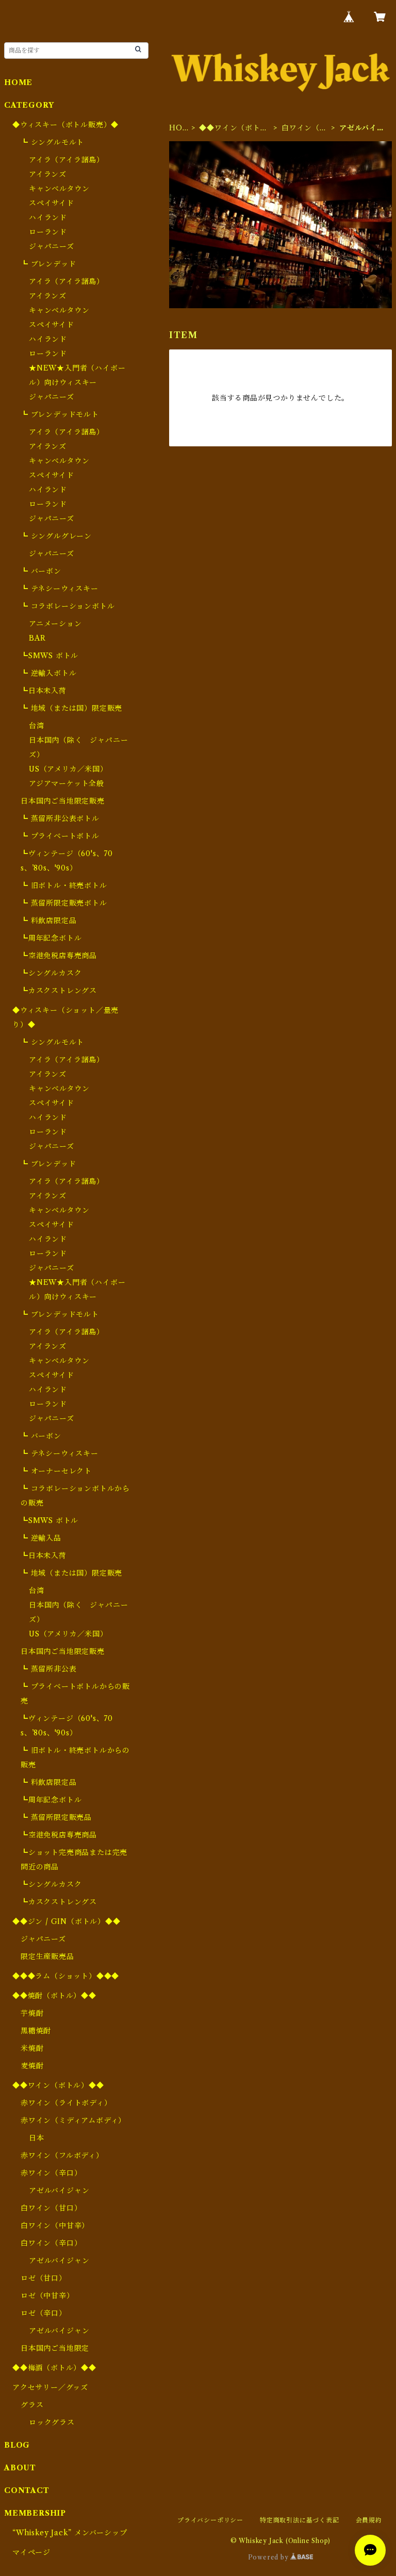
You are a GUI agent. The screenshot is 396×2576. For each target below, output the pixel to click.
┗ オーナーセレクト (56, 1471)
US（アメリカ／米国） (68, 769)
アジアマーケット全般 (67, 783)
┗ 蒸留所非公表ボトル (60, 818)
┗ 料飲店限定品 (48, 921)
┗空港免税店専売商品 (59, 956)
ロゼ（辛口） (44, 2313)
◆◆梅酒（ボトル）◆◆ (54, 2368)
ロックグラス (52, 2422)
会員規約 (369, 2520)
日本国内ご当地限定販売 (63, 801)
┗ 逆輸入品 (41, 1538)
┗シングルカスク (51, 973)
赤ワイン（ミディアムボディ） (73, 2120)
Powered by (269, 2557)
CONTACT (27, 2490)
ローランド (48, 232)
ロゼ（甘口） (44, 2278)
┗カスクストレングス (59, 991)
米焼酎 (32, 2048)
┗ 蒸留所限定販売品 (56, 1817)
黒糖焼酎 (36, 2031)
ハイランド (48, 218)
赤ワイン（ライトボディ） (66, 2103)
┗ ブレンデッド (48, 264)
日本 (37, 2138)
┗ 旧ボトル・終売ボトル (64, 885)
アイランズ (48, 174)
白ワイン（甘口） (51, 2208)
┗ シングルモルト (52, 142)
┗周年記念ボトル (51, 938)
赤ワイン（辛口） (51, 2173)
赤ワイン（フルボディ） (62, 2155)
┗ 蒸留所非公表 (48, 1669)
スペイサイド (52, 203)
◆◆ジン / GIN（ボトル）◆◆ (67, 1921)
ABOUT (20, 2468)
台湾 (37, 726)
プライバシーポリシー (210, 2520)
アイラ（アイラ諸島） (67, 160)
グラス (32, 2405)
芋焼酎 (32, 2013)
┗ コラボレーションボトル (68, 606)
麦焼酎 (32, 2066)
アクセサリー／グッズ (50, 2387)
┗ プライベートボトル (60, 836)
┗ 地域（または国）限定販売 (71, 708)
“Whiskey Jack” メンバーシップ (70, 2533)
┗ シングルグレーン (56, 536)
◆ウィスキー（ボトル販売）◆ (65, 125)
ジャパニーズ (52, 246)
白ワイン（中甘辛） (55, 2226)
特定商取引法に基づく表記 (300, 2520)
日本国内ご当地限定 (55, 2348)
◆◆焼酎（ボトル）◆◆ (54, 1996)
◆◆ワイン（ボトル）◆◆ (229, 128)
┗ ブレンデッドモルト (60, 414)
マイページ (31, 2552)
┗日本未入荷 (44, 691)
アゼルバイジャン (59, 2190)
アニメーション (55, 624)
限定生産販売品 (47, 1956)
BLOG (17, 2445)
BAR (37, 638)
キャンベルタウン (59, 189)
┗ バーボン (41, 571)
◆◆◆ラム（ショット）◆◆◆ (66, 1976)
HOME (176, 128)
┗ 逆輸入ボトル (48, 673)
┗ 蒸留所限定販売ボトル (64, 903)
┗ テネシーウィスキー (60, 589)
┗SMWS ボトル (49, 656)
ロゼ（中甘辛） (47, 2296)
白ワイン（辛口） (304, 128)
